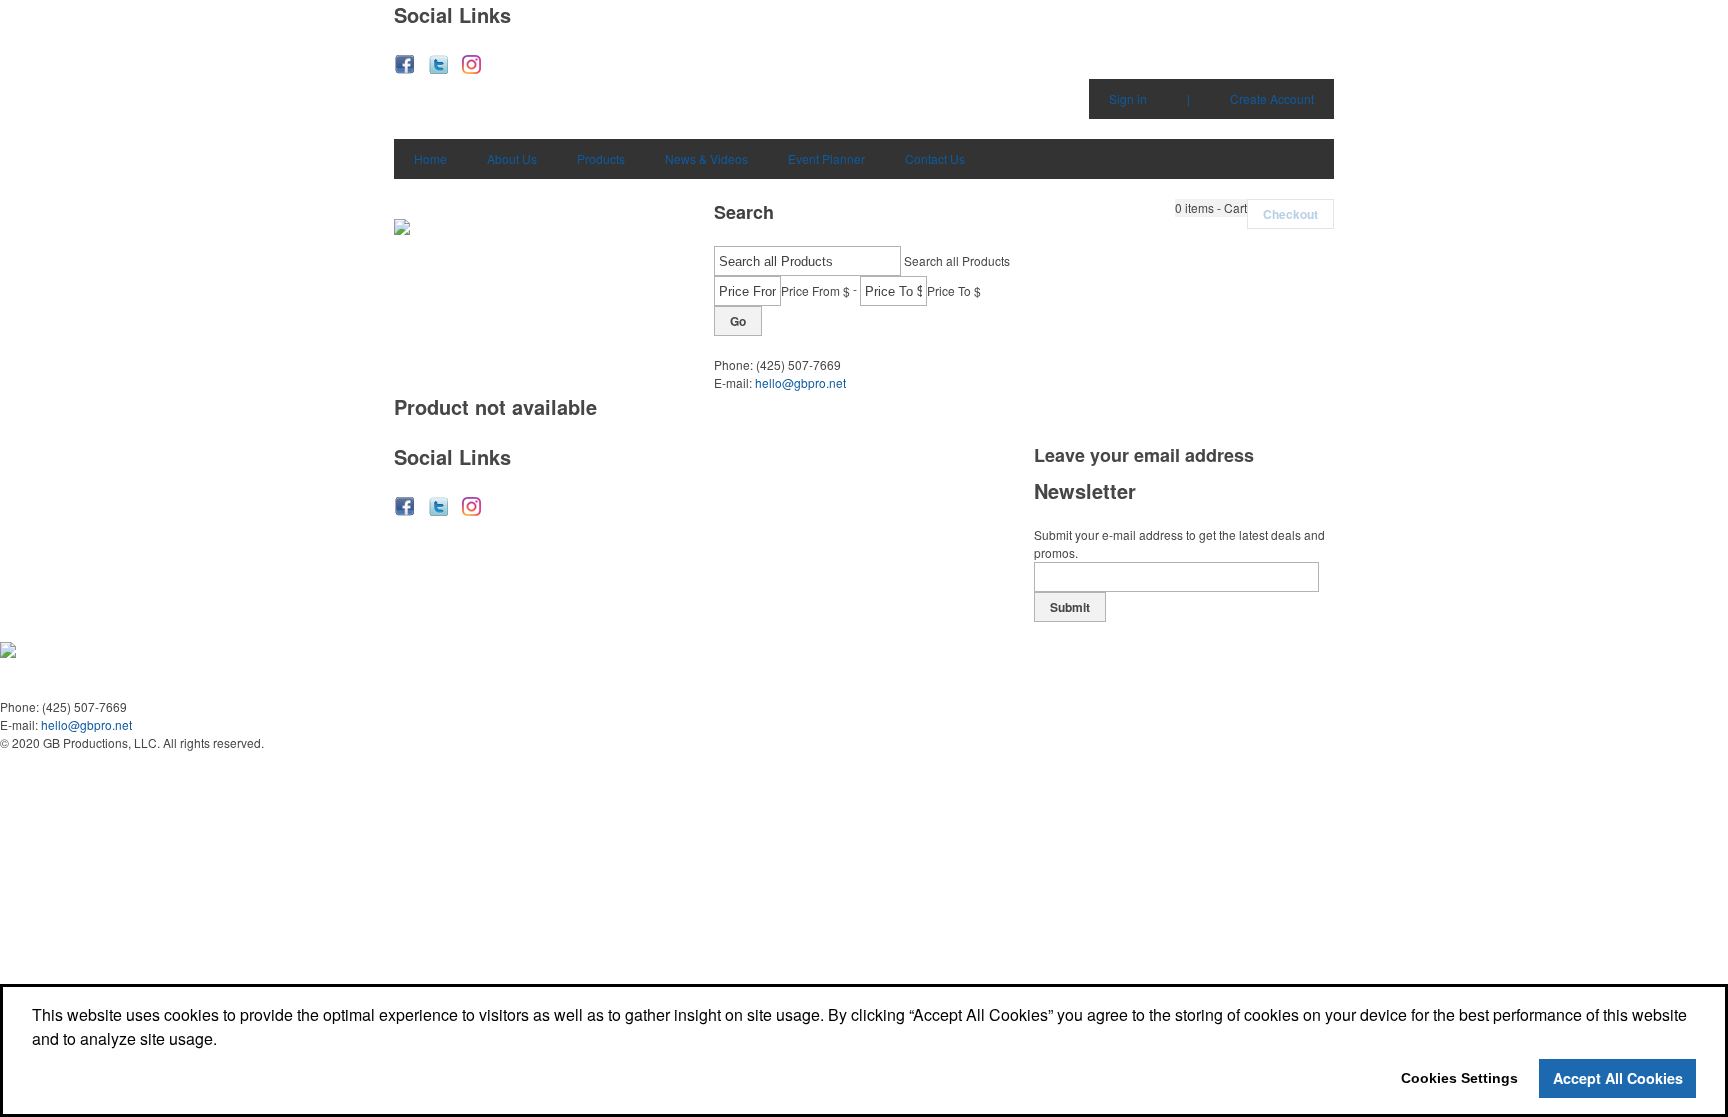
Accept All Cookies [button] (1618, 1078)
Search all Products (957, 260)
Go (738, 321)
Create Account (1272, 98)
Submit (1070, 607)
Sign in (1128, 98)
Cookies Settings (1459, 1078)
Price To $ (954, 290)
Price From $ (815, 290)
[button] (1211, 208)
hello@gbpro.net (800, 382)
